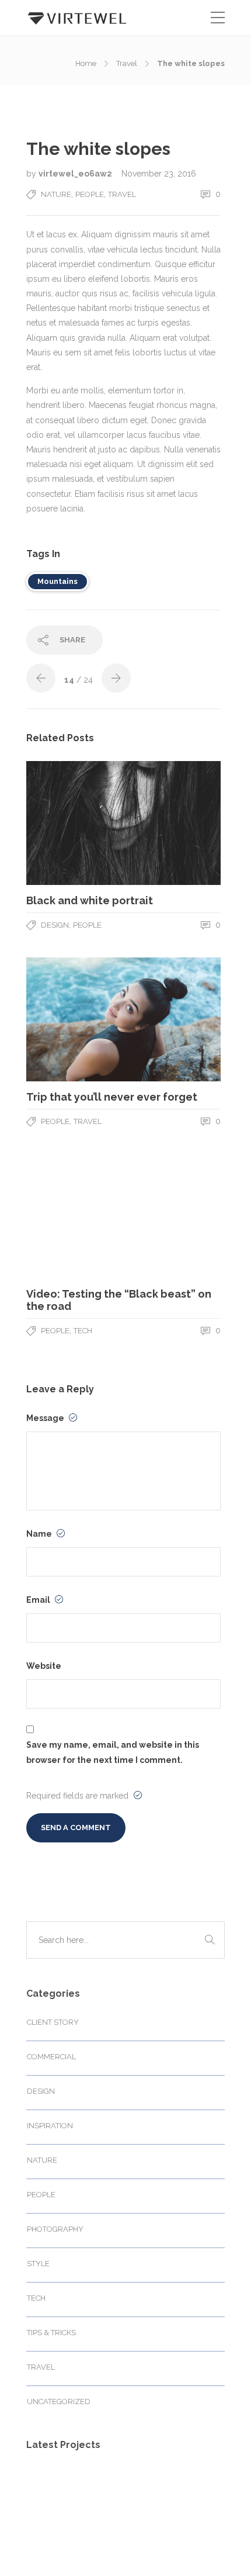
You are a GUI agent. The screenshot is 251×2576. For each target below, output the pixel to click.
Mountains (57, 581)
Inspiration (50, 2126)
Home (86, 63)
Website (44, 1666)
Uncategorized (59, 2402)
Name (40, 1534)
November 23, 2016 (159, 174)
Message (46, 1418)
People (90, 194)
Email (39, 1600)
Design (55, 925)
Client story (53, 2022)
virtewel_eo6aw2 (76, 174)
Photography (55, 2229)
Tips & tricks (51, 2333)
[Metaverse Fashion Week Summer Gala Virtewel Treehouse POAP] (51, 2490)
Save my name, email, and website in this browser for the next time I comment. (113, 1752)
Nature (56, 194)
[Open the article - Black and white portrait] (75, 823)
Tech (83, 1331)
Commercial (51, 2057)
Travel (127, 63)
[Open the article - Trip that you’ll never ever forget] (75, 1019)
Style (38, 2264)
